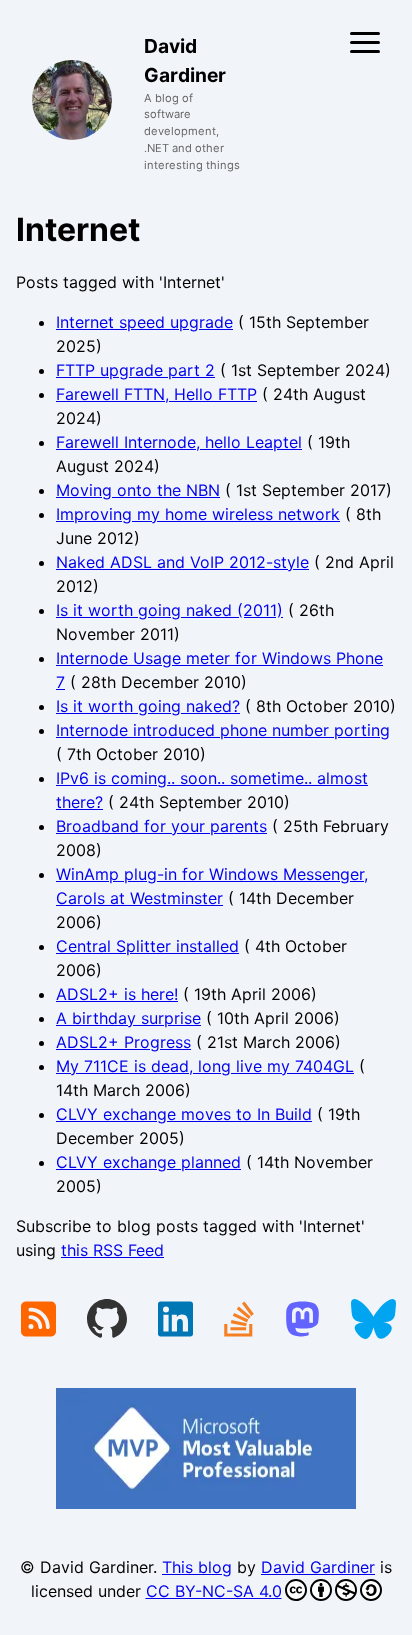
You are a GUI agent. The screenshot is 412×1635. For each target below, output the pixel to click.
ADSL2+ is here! (117, 994)
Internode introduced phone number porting (223, 730)
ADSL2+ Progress (123, 1042)
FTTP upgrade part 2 (135, 370)
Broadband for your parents (161, 826)
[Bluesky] (373, 1321)
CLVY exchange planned (148, 1162)
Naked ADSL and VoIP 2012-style (182, 562)
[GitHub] (107, 1321)
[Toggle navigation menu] (365, 42)
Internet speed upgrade (144, 322)
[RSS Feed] (38, 1321)
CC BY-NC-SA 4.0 (214, 1591)
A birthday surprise (128, 1018)
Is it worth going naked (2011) (169, 610)
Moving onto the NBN (138, 490)
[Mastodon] (302, 1321)
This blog (197, 1567)
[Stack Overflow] (239, 1321)
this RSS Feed (112, 1250)
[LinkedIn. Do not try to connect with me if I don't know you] (175, 1321)
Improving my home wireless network (198, 514)
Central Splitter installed (147, 946)
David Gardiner (318, 1567)
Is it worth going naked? (148, 706)
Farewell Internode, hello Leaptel (179, 442)
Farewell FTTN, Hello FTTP (156, 394)
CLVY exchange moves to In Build (184, 1114)
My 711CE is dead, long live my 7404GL (205, 1066)
